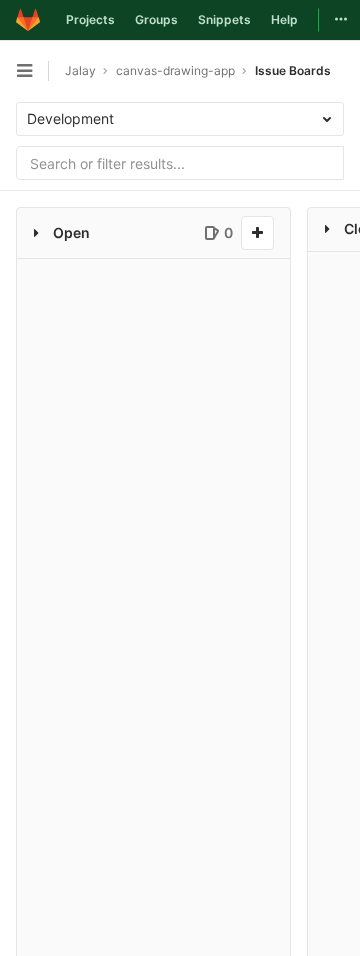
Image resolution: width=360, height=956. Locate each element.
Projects (90, 19)
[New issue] (257, 233)
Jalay (80, 70)
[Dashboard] (28, 20)
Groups (156, 19)
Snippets (224, 19)
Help (284, 19)
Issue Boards (293, 70)
